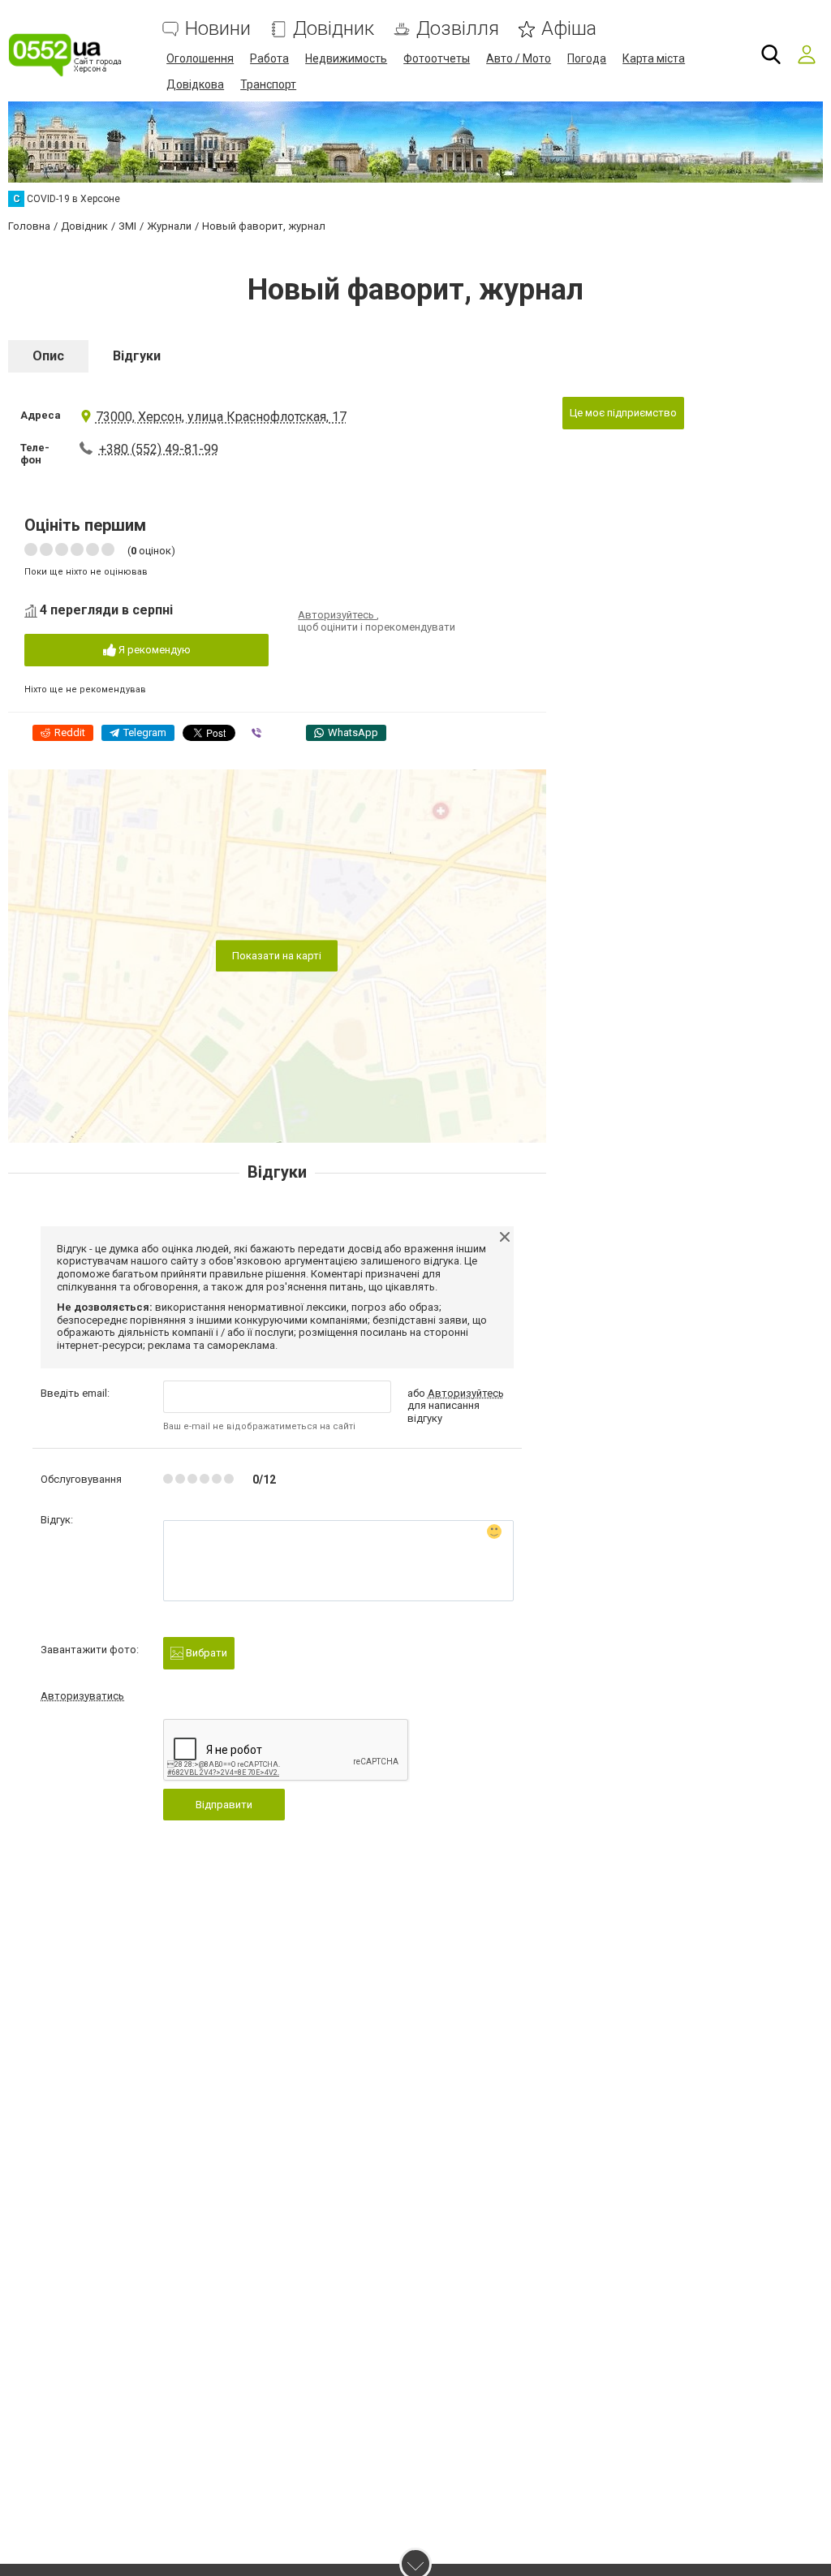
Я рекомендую (153, 650)
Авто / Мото (519, 58)
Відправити (224, 1805)
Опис (48, 356)
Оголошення (200, 58)
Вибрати (205, 1653)
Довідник (334, 29)
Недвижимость (346, 58)
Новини (218, 29)
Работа (269, 58)
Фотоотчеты (437, 58)
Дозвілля (458, 29)
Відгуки (137, 356)
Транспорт (268, 84)
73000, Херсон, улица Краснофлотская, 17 (221, 417)
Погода (587, 58)
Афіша (569, 29)
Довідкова (195, 84)
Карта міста (654, 58)
